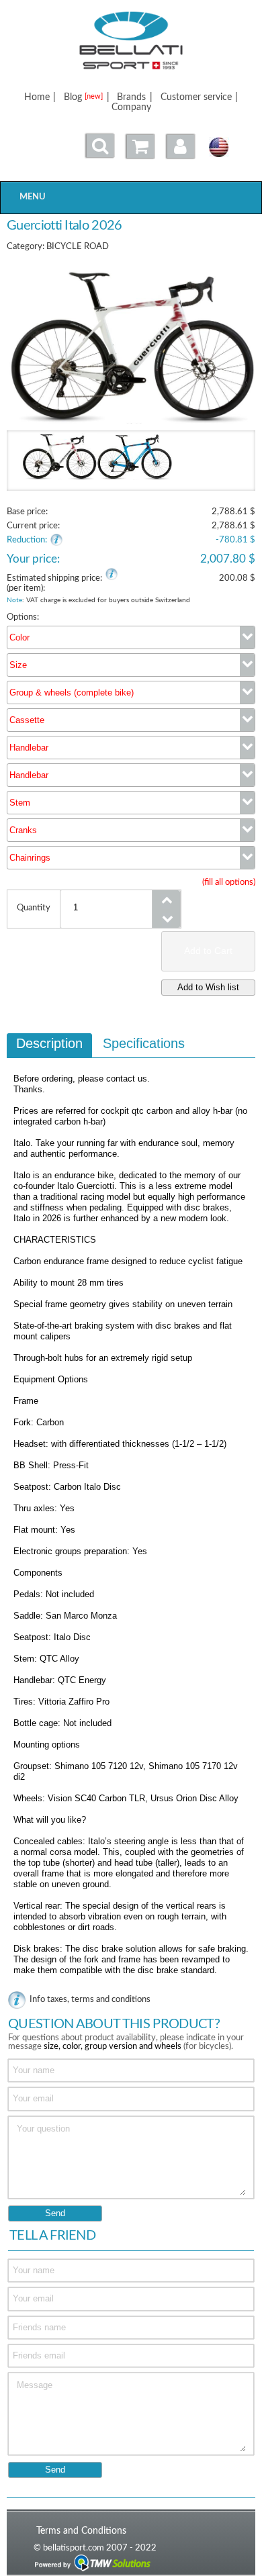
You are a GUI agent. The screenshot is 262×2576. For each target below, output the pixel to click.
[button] (181, 146)
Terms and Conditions (81, 2531)
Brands (131, 97)
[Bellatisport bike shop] (131, 41)
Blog (83, 97)
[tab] (49, 1045)
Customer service (196, 97)
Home (37, 97)
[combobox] (131, 637)
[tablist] (131, 1511)
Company (131, 107)
